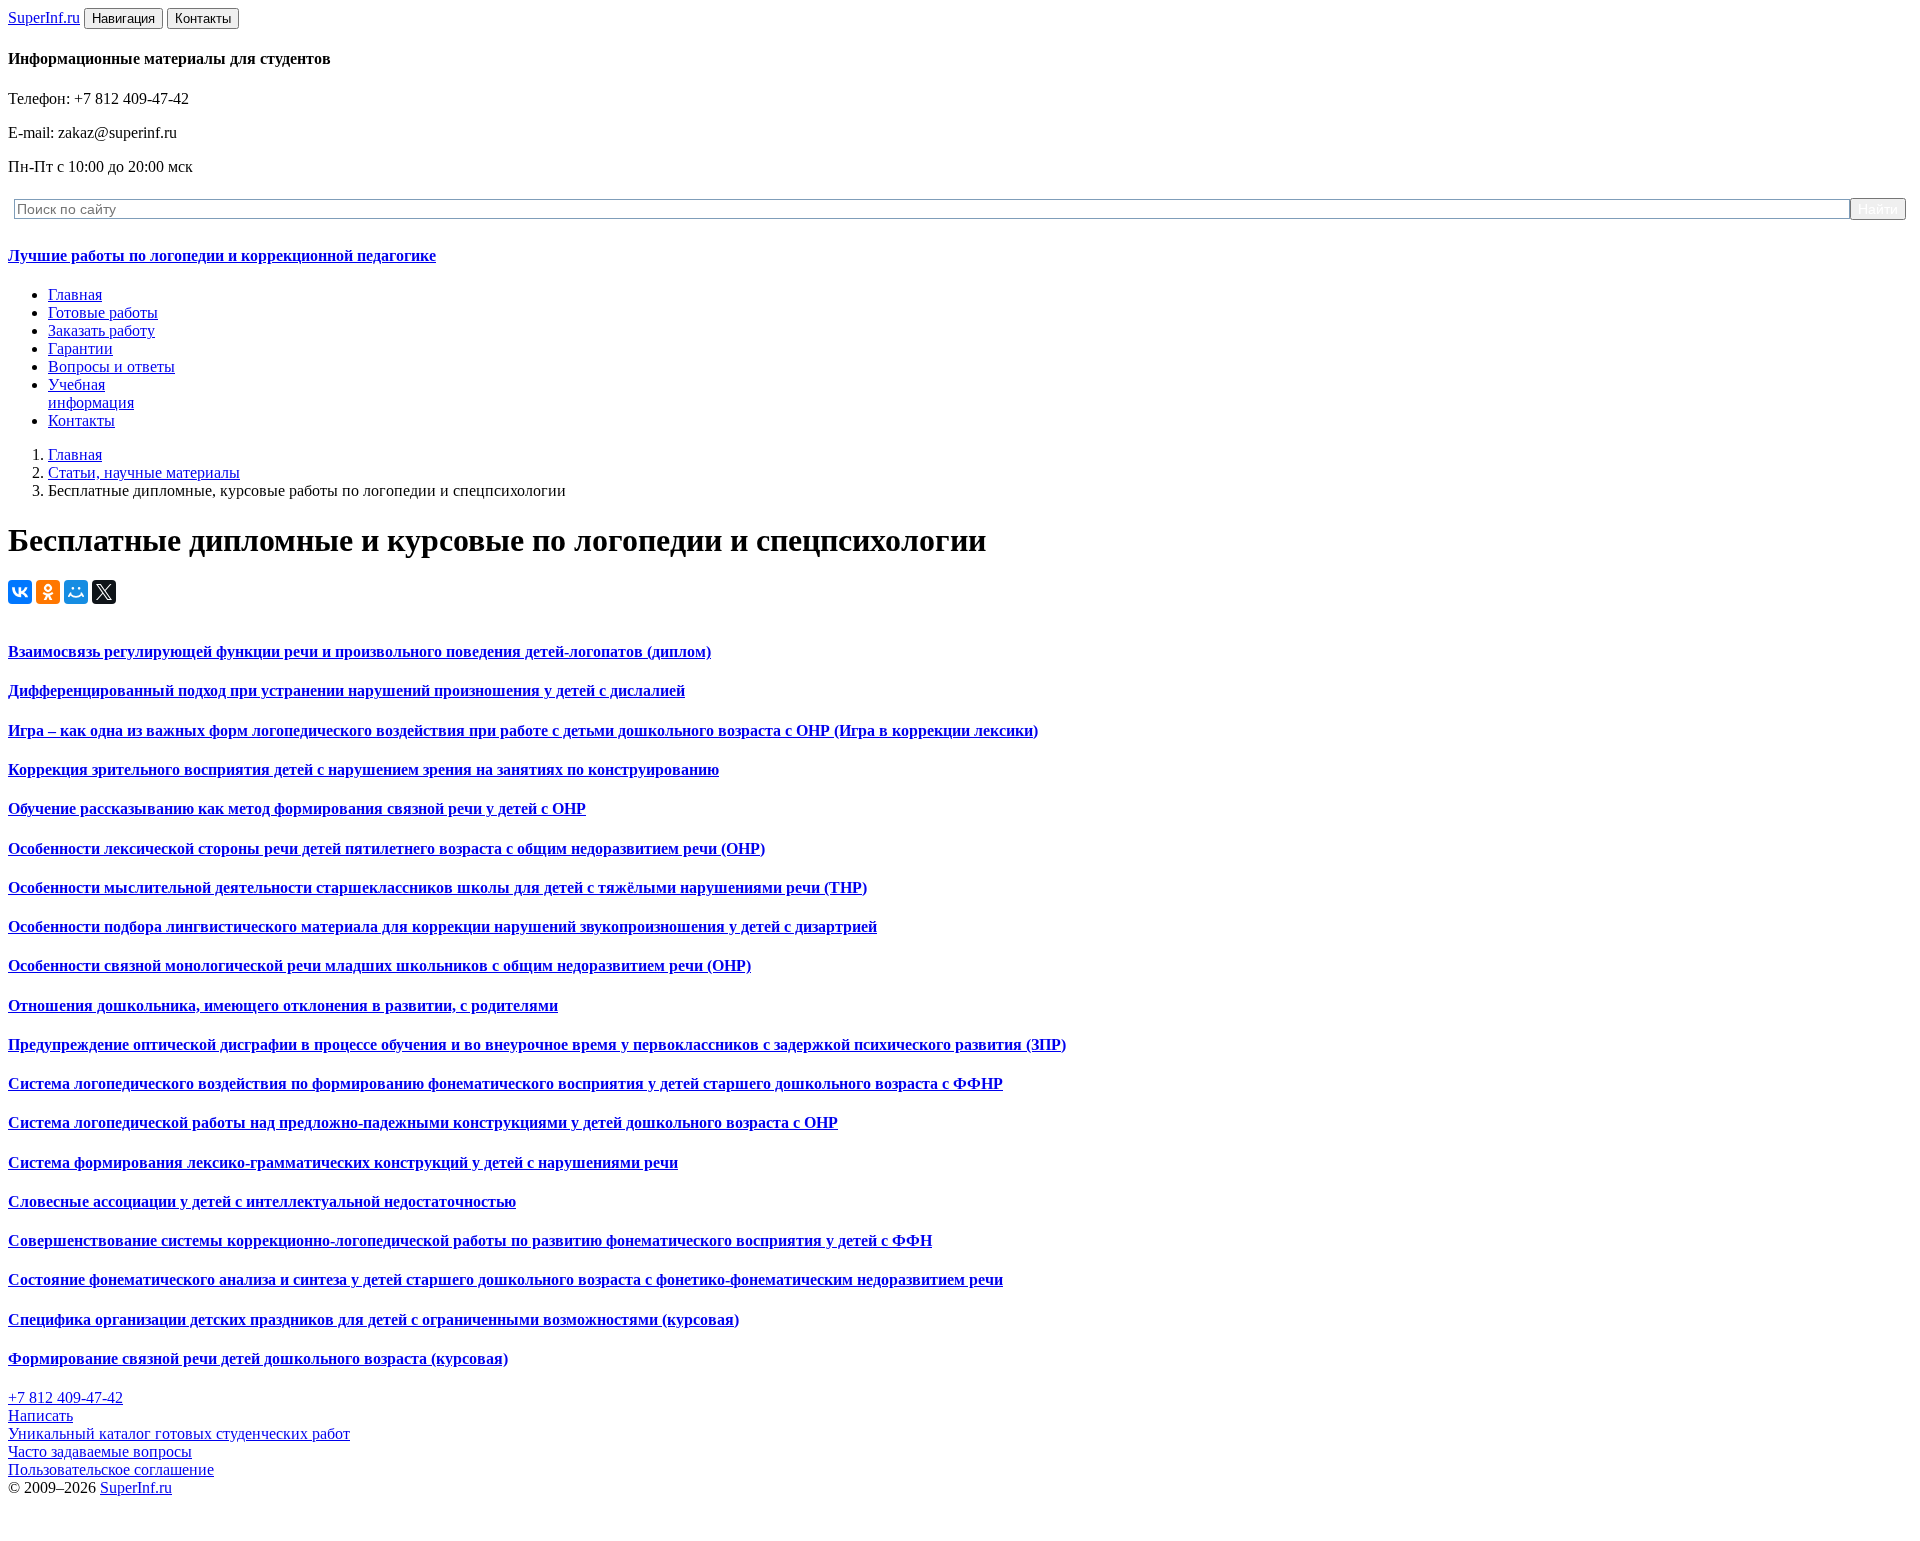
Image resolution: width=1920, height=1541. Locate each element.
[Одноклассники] (48, 592)
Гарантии (80, 348)
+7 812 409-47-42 (65, 1397)
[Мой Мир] (76, 592)
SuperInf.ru (136, 1487)
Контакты (81, 420)
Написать (40, 1415)
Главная (75, 294)
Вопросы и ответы (111, 366)
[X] (104, 592)
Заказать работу (101, 330)
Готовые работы (103, 312)
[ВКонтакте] (20, 592)
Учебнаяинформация (91, 393)
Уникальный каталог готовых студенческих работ (179, 1433)
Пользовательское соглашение (111, 1469)
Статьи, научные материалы (144, 472)
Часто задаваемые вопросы (100, 1451)
